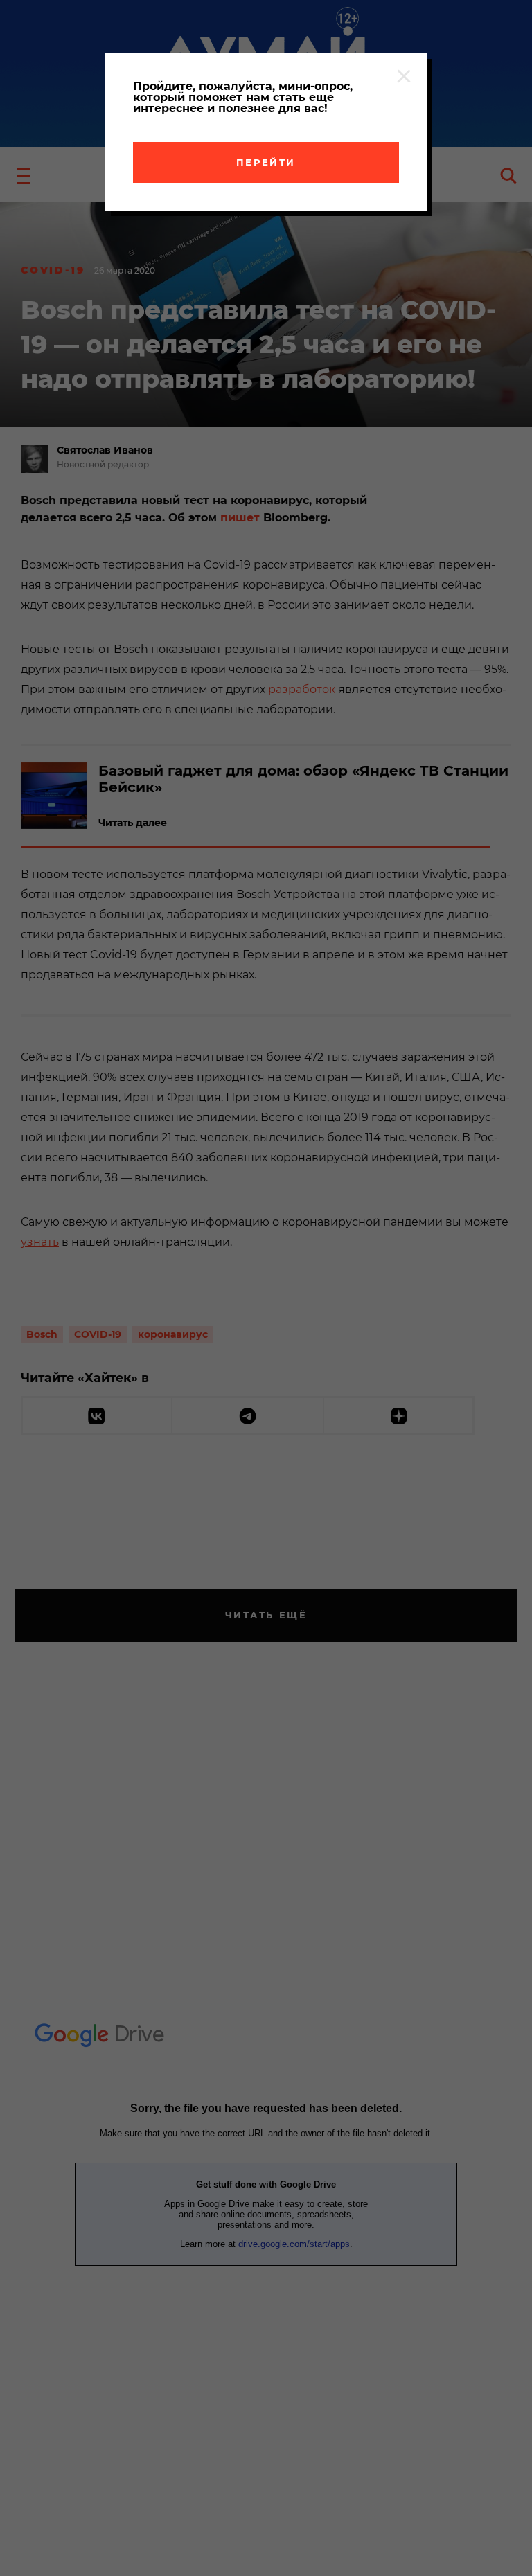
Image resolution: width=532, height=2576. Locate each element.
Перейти (266, 162)
